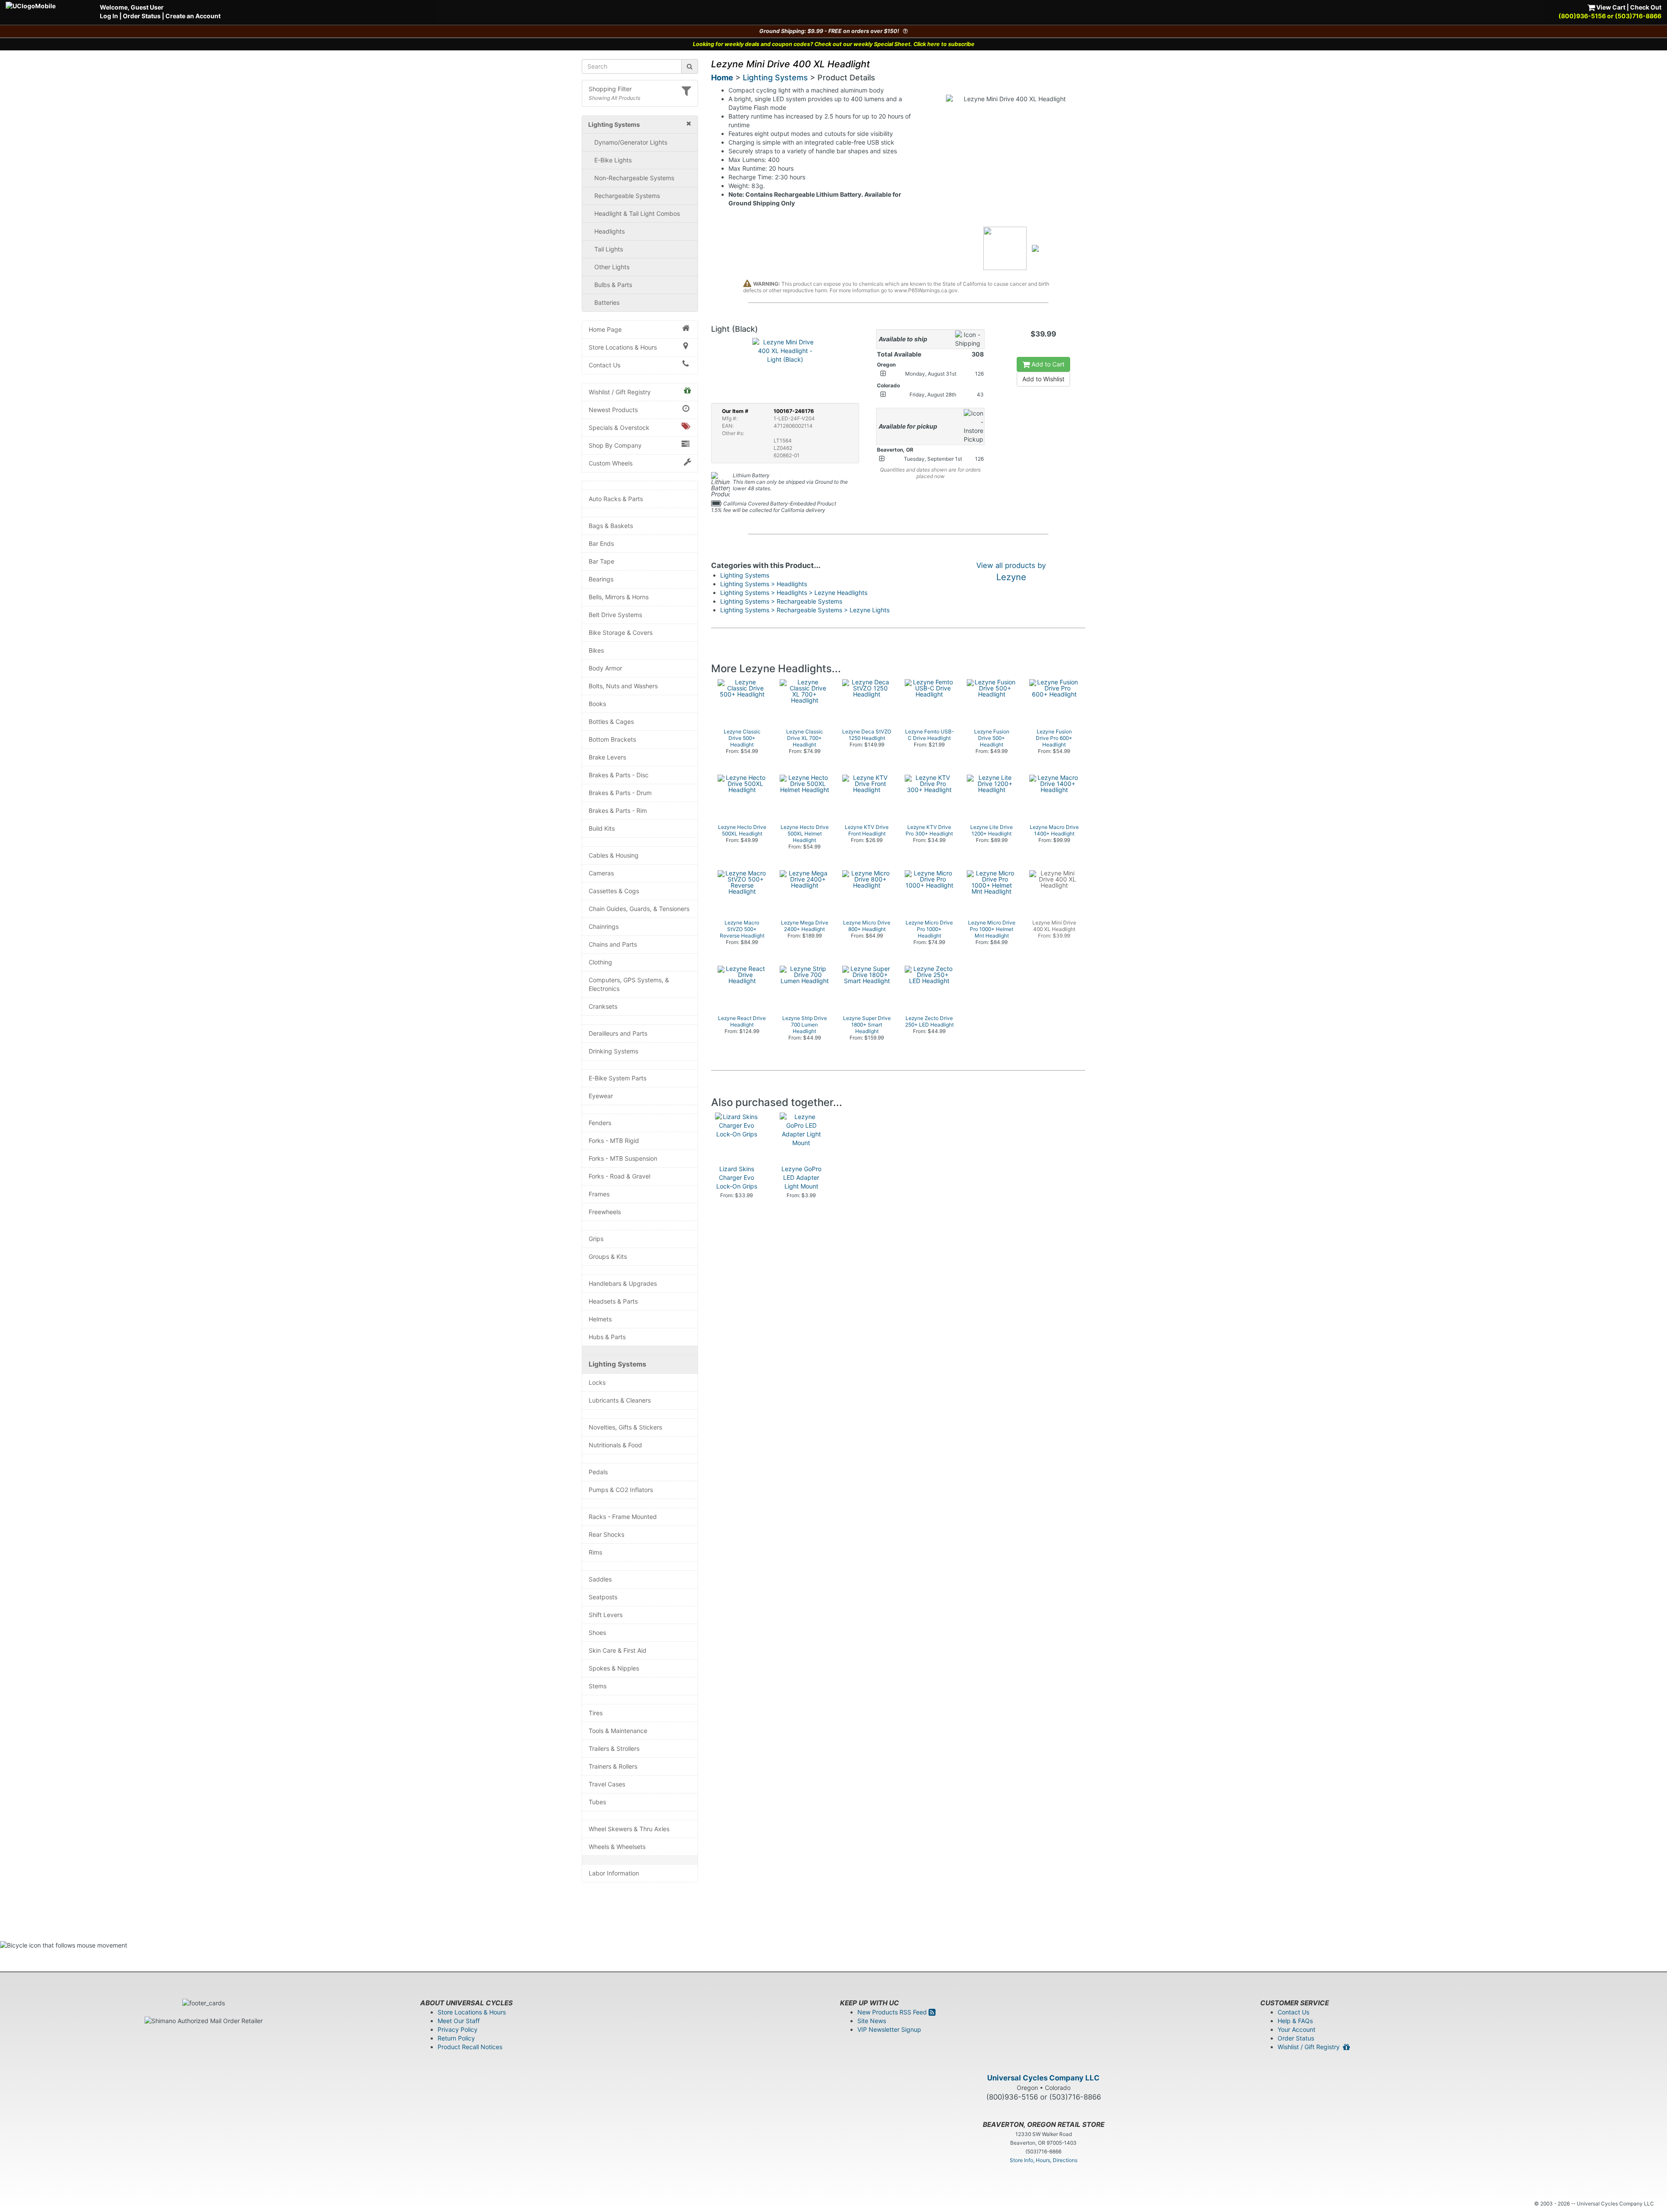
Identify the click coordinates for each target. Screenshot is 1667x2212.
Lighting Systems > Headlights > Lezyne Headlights (794, 593)
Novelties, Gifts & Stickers (625, 1427)
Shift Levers (606, 1615)
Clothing (600, 962)
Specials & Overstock (619, 428)
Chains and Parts (613, 944)
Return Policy (456, 2038)
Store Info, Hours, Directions (1044, 2160)
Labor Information (614, 1873)
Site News (872, 2021)
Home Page (605, 329)
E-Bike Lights (613, 160)
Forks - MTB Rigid (614, 1141)
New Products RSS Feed (893, 2012)
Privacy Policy (458, 2029)
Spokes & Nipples (614, 1668)
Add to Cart (1047, 364)
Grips (596, 1239)
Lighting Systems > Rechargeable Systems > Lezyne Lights (805, 610)
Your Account (1296, 2029)
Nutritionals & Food (615, 1445)
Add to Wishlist (1043, 379)
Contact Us (605, 365)
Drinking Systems (613, 1051)
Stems (598, 1686)
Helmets (600, 1319)
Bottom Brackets (612, 739)
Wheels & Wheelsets (617, 1847)
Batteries (607, 302)
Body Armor (605, 668)
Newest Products (613, 410)
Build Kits (602, 828)
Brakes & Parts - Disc (619, 775)
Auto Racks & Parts (616, 499)
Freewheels (605, 1212)
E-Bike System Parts (618, 1078)
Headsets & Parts (613, 1301)
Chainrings (604, 926)
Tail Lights (609, 249)
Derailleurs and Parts (618, 1033)
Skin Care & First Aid (618, 1650)
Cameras (601, 873)
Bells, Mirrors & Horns (619, 597)
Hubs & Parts (607, 1337)
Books (597, 704)
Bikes (596, 650)
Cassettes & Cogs (614, 891)
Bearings (601, 579)
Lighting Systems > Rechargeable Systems (781, 601)
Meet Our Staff (459, 2021)
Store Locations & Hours (623, 347)
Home (722, 78)
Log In (109, 16)
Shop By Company (615, 445)
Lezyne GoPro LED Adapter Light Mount (801, 1177)
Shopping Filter (610, 89)
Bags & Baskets (611, 526)
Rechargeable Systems (627, 196)
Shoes (597, 1633)
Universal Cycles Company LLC (1043, 2078)
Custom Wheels (611, 463)
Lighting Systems (618, 1364)
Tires (596, 1713)
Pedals (598, 1472)
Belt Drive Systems (615, 615)
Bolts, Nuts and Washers (623, 686)
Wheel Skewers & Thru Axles (629, 1829)
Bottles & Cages (611, 721)
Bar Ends (601, 543)
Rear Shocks (606, 1534)
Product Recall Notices (470, 2047)
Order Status (142, 16)
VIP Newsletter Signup (889, 2029)
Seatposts (603, 1597)
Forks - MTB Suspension (623, 1158)
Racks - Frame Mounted (623, 1517)
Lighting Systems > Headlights (764, 584)
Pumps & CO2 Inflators (621, 1490)
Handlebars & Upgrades (623, 1283)
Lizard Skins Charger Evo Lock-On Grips (737, 1177)
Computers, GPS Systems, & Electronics (629, 984)
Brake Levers (607, 757)
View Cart (1610, 7)
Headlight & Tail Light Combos (637, 213)
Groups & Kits (608, 1256)
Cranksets (603, 1006)
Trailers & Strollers (614, 1748)
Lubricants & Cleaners (620, 1400)
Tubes (597, 1802)
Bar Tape (601, 561)
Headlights (609, 231)
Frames (599, 1194)
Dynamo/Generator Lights (631, 142)
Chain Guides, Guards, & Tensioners (639, 909)
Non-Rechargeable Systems (634, 178)
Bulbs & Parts (613, 285)
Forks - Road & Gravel (619, 1176)
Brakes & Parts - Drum (620, 793)
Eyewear (601, 1096)
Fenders (600, 1123)
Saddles (600, 1579)
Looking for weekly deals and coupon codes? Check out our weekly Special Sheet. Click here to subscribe (834, 44)
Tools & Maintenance (618, 1731)
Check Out (1646, 7)
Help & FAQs (1295, 2021)
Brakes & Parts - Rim (618, 811)
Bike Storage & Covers (621, 632)
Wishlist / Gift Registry (620, 392)
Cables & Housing (614, 855)
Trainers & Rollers (613, 1766)
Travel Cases (607, 1784)
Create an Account (193, 16)
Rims (595, 1552)
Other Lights (612, 267)
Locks (597, 1382)
